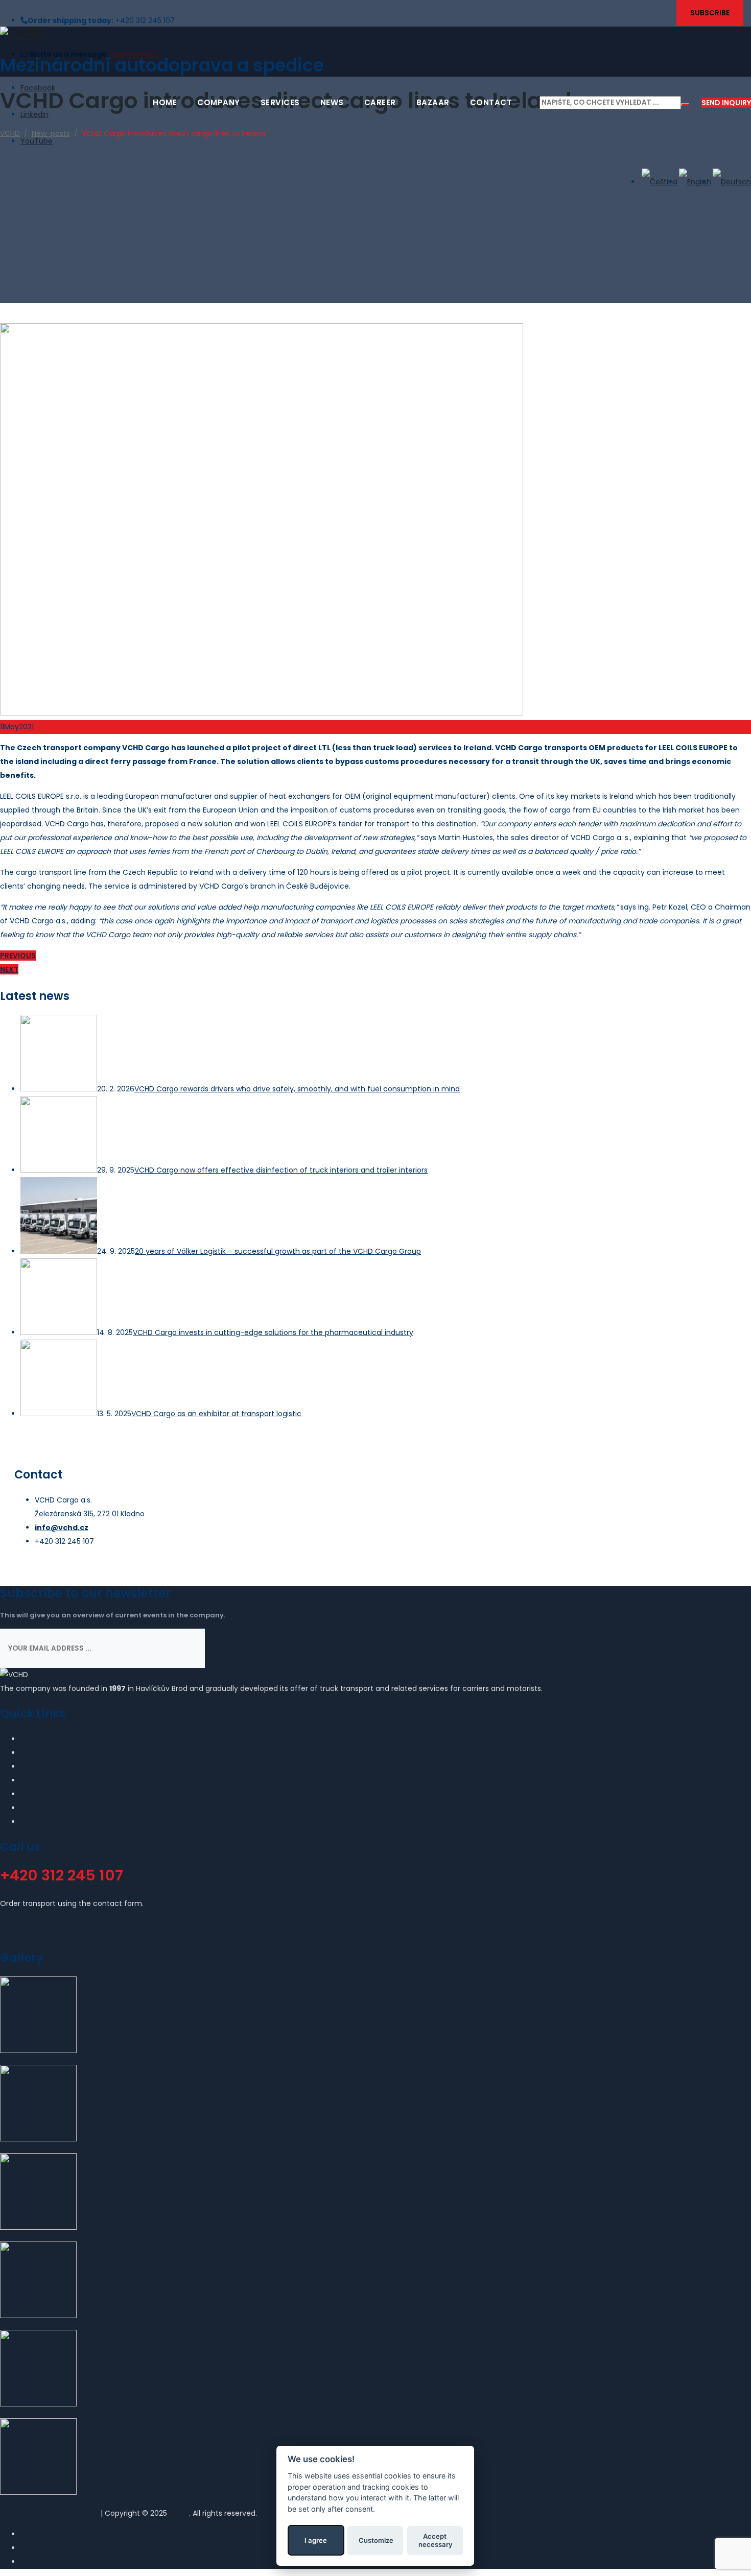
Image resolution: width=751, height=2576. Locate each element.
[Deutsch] (731, 182)
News (332, 102)
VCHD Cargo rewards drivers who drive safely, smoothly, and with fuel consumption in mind (297, 1089)
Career (380, 102)
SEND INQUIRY (726, 103)
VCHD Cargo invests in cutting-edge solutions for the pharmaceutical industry (273, 1332)
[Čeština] (659, 182)
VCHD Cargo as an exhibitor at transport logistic (216, 1414)
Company (219, 102)
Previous (18, 956)
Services (280, 102)
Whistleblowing (47, 1808)
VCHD (179, 2513)
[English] (694, 182)
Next (9, 969)
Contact (491, 102)
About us (36, 1739)
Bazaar (433, 102)
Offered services (50, 1753)
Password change (52, 1822)
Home (165, 102)
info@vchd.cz (62, 1528)
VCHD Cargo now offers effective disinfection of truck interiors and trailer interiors (281, 1170)
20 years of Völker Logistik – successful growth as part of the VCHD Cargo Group (278, 1251)
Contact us (41, 1794)
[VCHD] (375, 33)
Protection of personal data (49, 2513)
